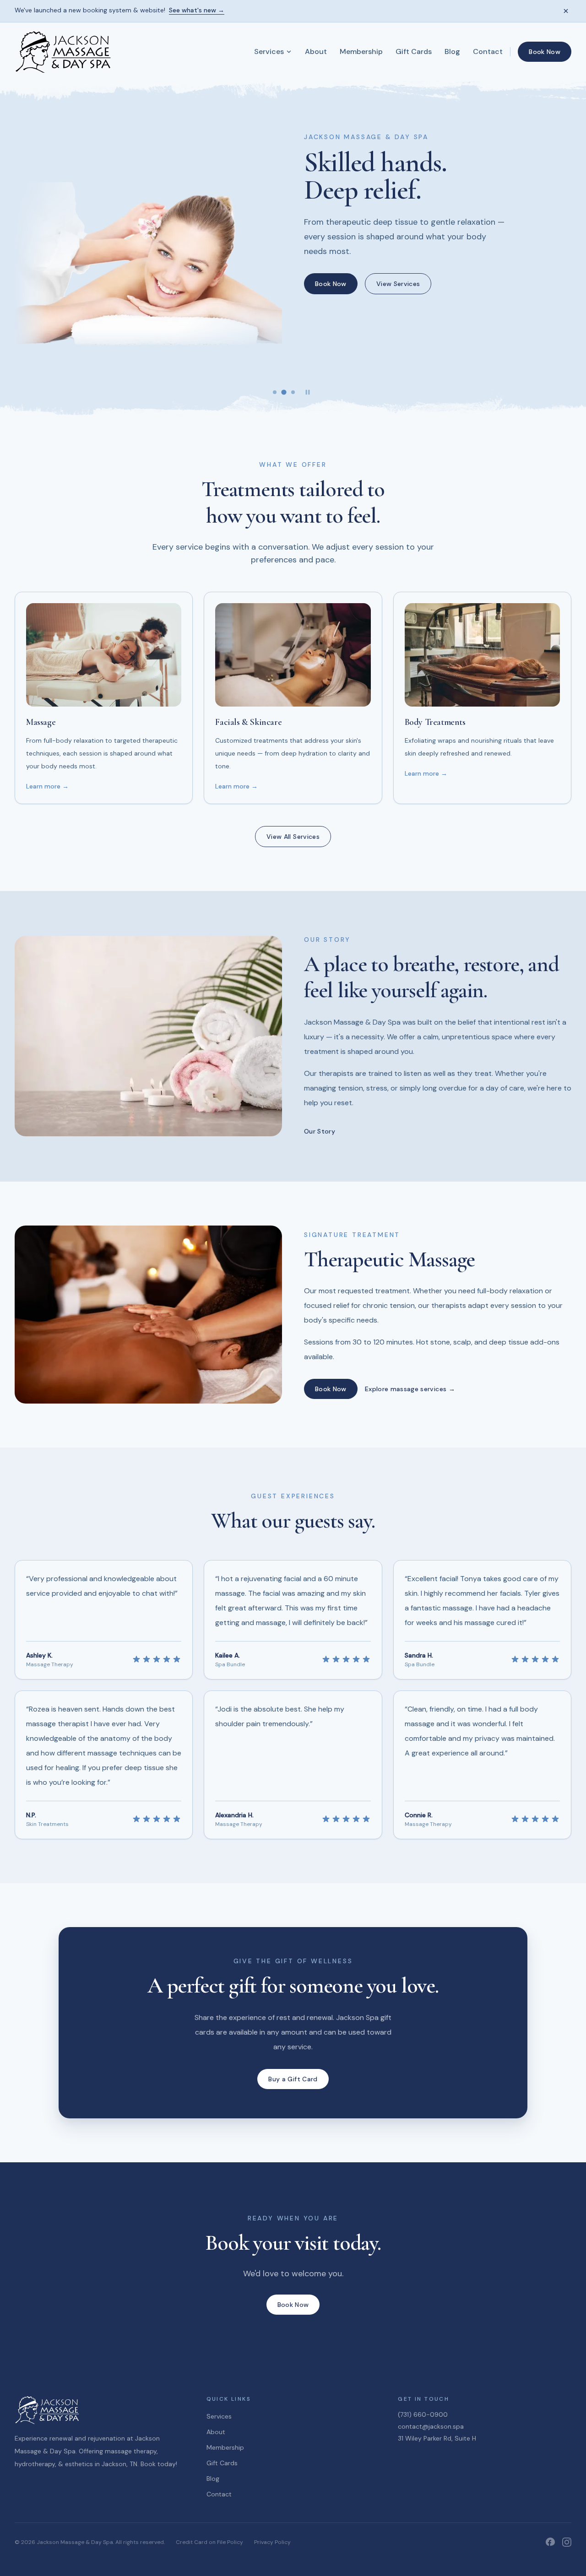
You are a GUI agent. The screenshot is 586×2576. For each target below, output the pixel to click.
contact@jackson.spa (431, 2426)
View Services (398, 284)
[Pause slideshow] (308, 392)
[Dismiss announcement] (566, 11)
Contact (488, 51)
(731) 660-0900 (423, 2414)
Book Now (545, 52)
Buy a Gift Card (293, 2079)
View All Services (293, 837)
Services (269, 51)
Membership (361, 51)
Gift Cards (414, 51)
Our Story (320, 1131)
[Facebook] (550, 2542)
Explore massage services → (410, 1389)
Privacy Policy (272, 2542)
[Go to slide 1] (275, 392)
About (316, 51)
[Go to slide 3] (293, 392)
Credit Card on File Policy (209, 2542)
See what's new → (197, 11)
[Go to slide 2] (284, 392)
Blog (452, 51)
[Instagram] (567, 2542)
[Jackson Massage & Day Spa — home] (64, 52)
